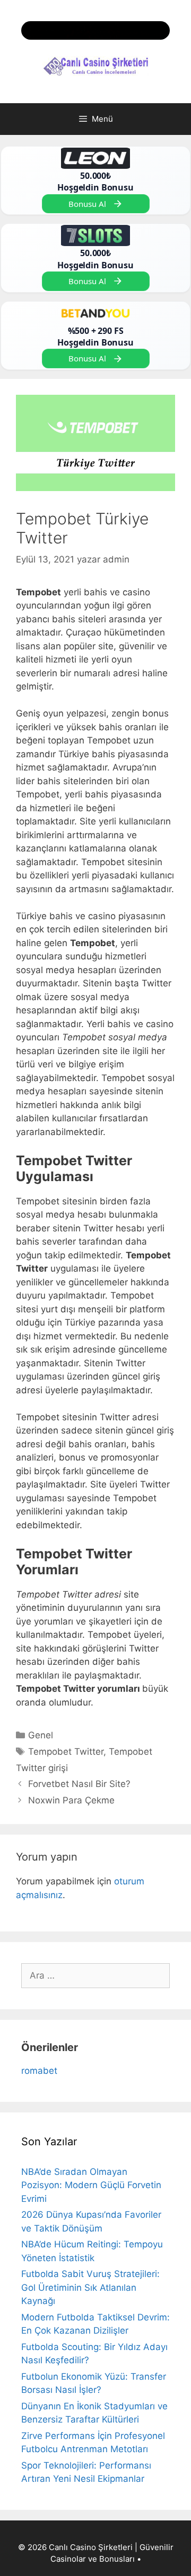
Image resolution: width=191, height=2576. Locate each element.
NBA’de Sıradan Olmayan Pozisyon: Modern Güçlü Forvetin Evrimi (91, 2185)
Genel (41, 1735)
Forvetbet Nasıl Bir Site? (79, 1784)
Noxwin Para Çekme (71, 1800)
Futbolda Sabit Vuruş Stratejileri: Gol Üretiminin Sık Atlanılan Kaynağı (90, 2287)
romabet (39, 2071)
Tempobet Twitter (66, 1752)
